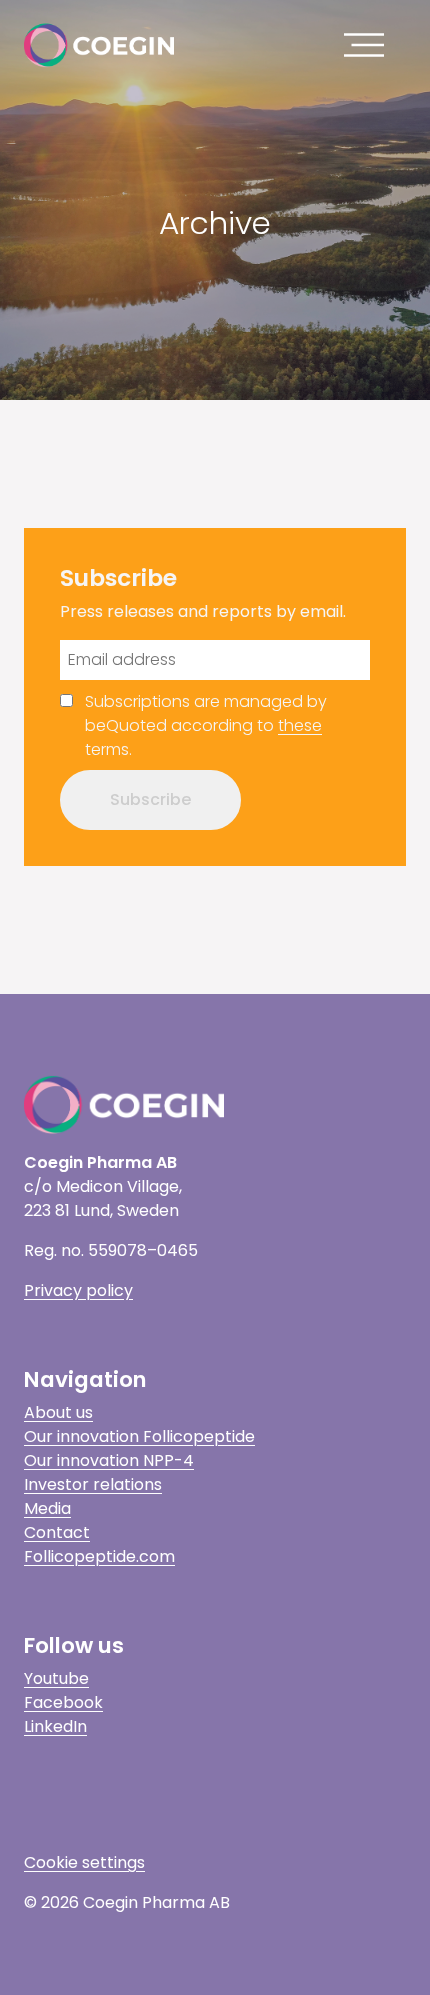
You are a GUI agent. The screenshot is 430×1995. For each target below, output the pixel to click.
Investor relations (93, 1484)
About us (58, 1412)
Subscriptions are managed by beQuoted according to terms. (206, 725)
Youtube (56, 1678)
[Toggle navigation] (369, 45)
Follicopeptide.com (99, 1556)
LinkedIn (55, 1726)
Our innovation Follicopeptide (139, 1436)
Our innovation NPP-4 (109, 1460)
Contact (57, 1532)
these (300, 725)
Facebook (63, 1702)
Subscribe (150, 799)
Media (47, 1508)
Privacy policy (78, 1290)
